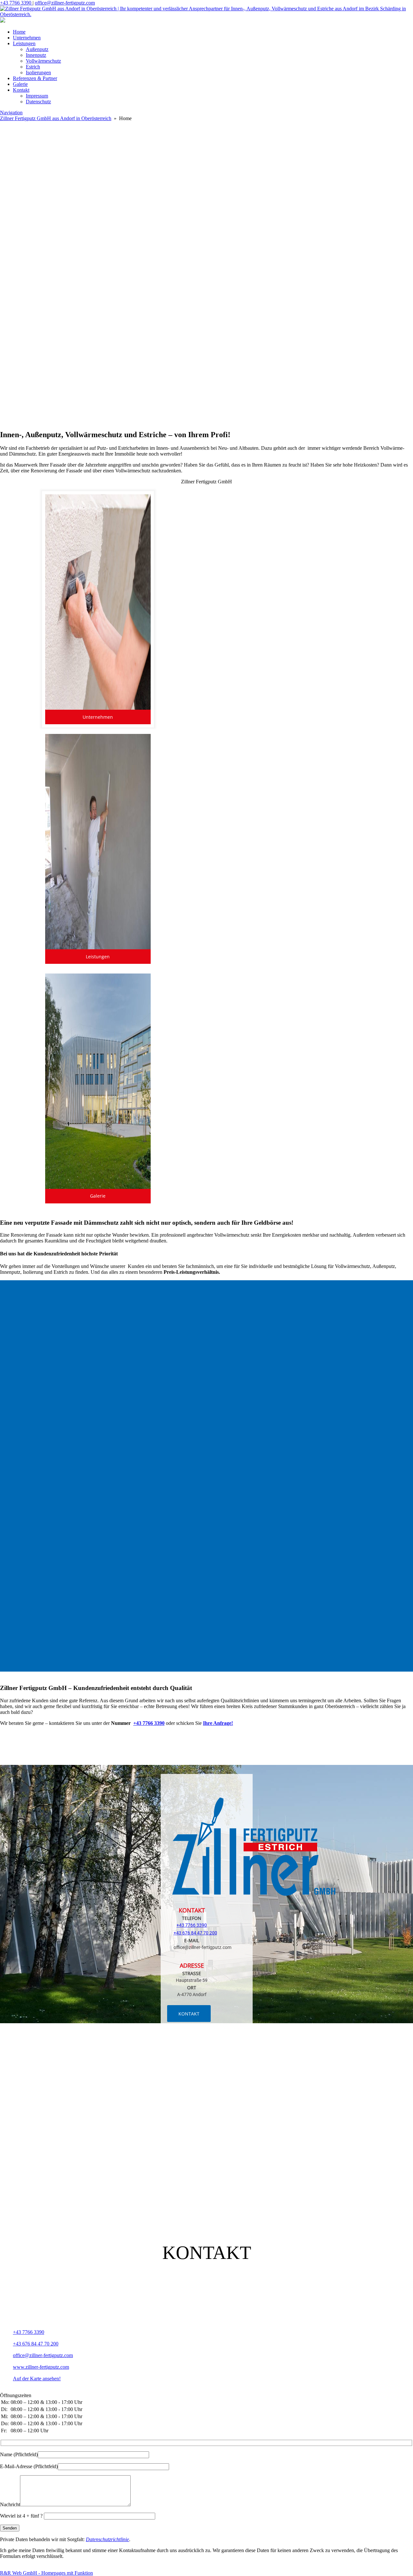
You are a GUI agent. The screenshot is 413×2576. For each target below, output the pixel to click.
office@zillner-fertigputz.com (65, 3)
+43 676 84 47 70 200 (195, 1933)
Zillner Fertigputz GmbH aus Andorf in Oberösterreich (56, 118)
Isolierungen (38, 72)
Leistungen (24, 43)
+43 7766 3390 (16, 3)
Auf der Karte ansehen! (37, 2379)
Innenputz (36, 55)
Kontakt (21, 90)
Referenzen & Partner (35, 78)
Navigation (11, 113)
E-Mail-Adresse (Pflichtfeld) (29, 2466)
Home (19, 32)
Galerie (20, 84)
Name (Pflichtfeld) (19, 2454)
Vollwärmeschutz (43, 61)
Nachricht (10, 2504)
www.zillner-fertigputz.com (41, 2367)
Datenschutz (38, 102)
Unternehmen (27, 38)
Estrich (33, 67)
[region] (206, 258)
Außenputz (37, 49)
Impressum (37, 96)
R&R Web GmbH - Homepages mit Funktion (46, 2573)
